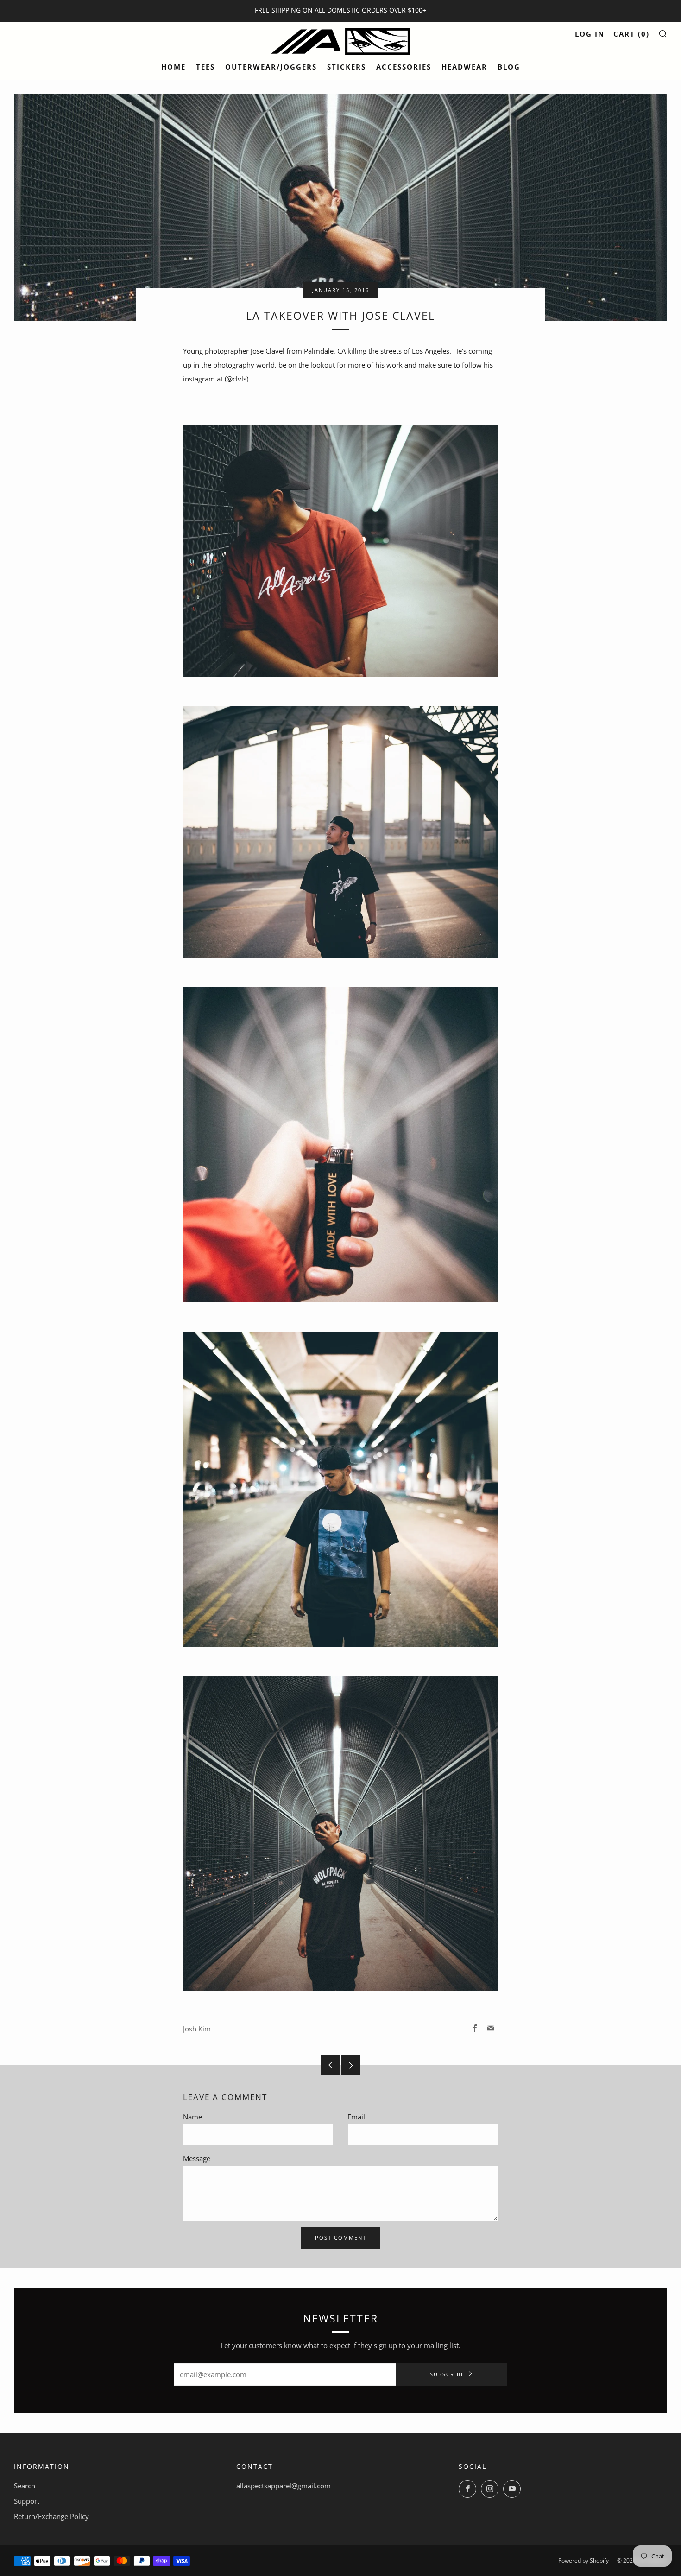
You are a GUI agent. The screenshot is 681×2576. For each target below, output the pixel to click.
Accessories (404, 67)
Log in (590, 34)
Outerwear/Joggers (271, 67)
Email (356, 2117)
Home (173, 67)
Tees (205, 67)
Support (27, 2501)
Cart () (631, 34)
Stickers (347, 67)
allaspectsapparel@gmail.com (284, 2486)
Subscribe (447, 2374)
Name (192, 2117)
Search (25, 2486)
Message (197, 2158)
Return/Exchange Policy (51, 2516)
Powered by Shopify (583, 2560)
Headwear (464, 67)
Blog (509, 67)
